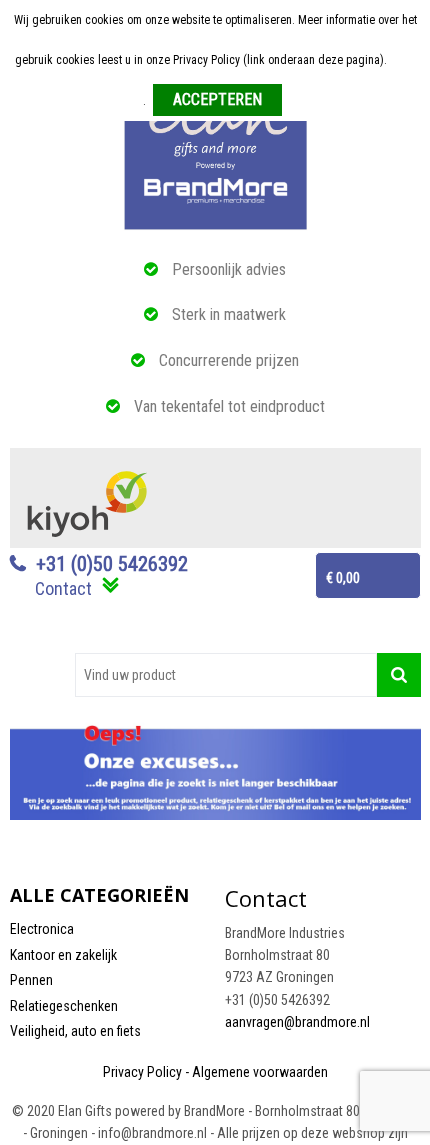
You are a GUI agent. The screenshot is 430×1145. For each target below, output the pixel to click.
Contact (63, 588)
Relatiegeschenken (64, 1006)
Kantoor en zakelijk (63, 955)
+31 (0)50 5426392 (112, 564)
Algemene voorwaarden (260, 1072)
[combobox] (226, 675)
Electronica (42, 929)
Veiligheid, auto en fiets (75, 1031)
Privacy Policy (142, 1072)
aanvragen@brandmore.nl (297, 1022)
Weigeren (312, 101)
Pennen (31, 980)
